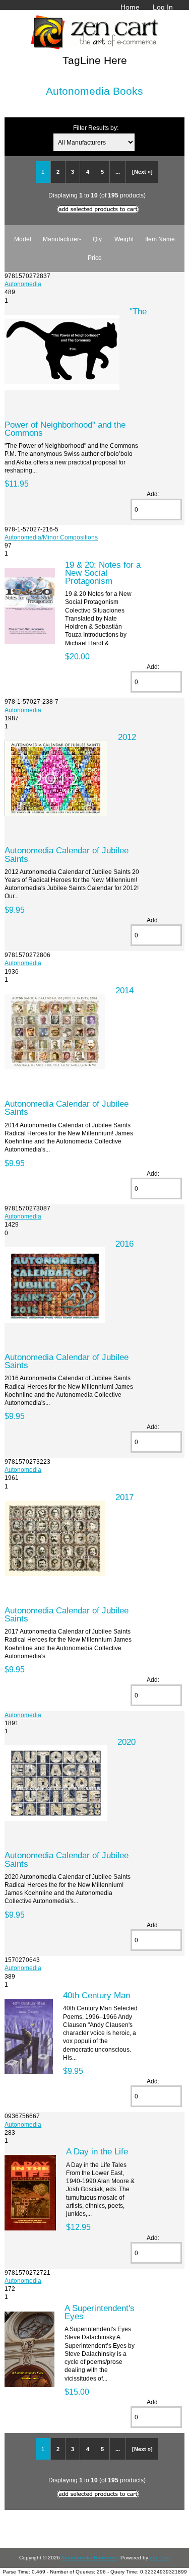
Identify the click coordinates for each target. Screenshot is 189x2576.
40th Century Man (97, 1995)
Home (130, 7)
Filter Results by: (96, 128)
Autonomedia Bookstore (89, 2558)
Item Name (160, 239)
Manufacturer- (62, 239)
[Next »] (142, 172)
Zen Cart (160, 2558)
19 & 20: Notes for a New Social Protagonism (103, 573)
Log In (163, 7)
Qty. (98, 239)
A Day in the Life (97, 2151)
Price (95, 258)
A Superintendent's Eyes (100, 2312)
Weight (124, 239)
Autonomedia (23, 284)
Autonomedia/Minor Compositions (51, 537)
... (118, 172)
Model (23, 239)
